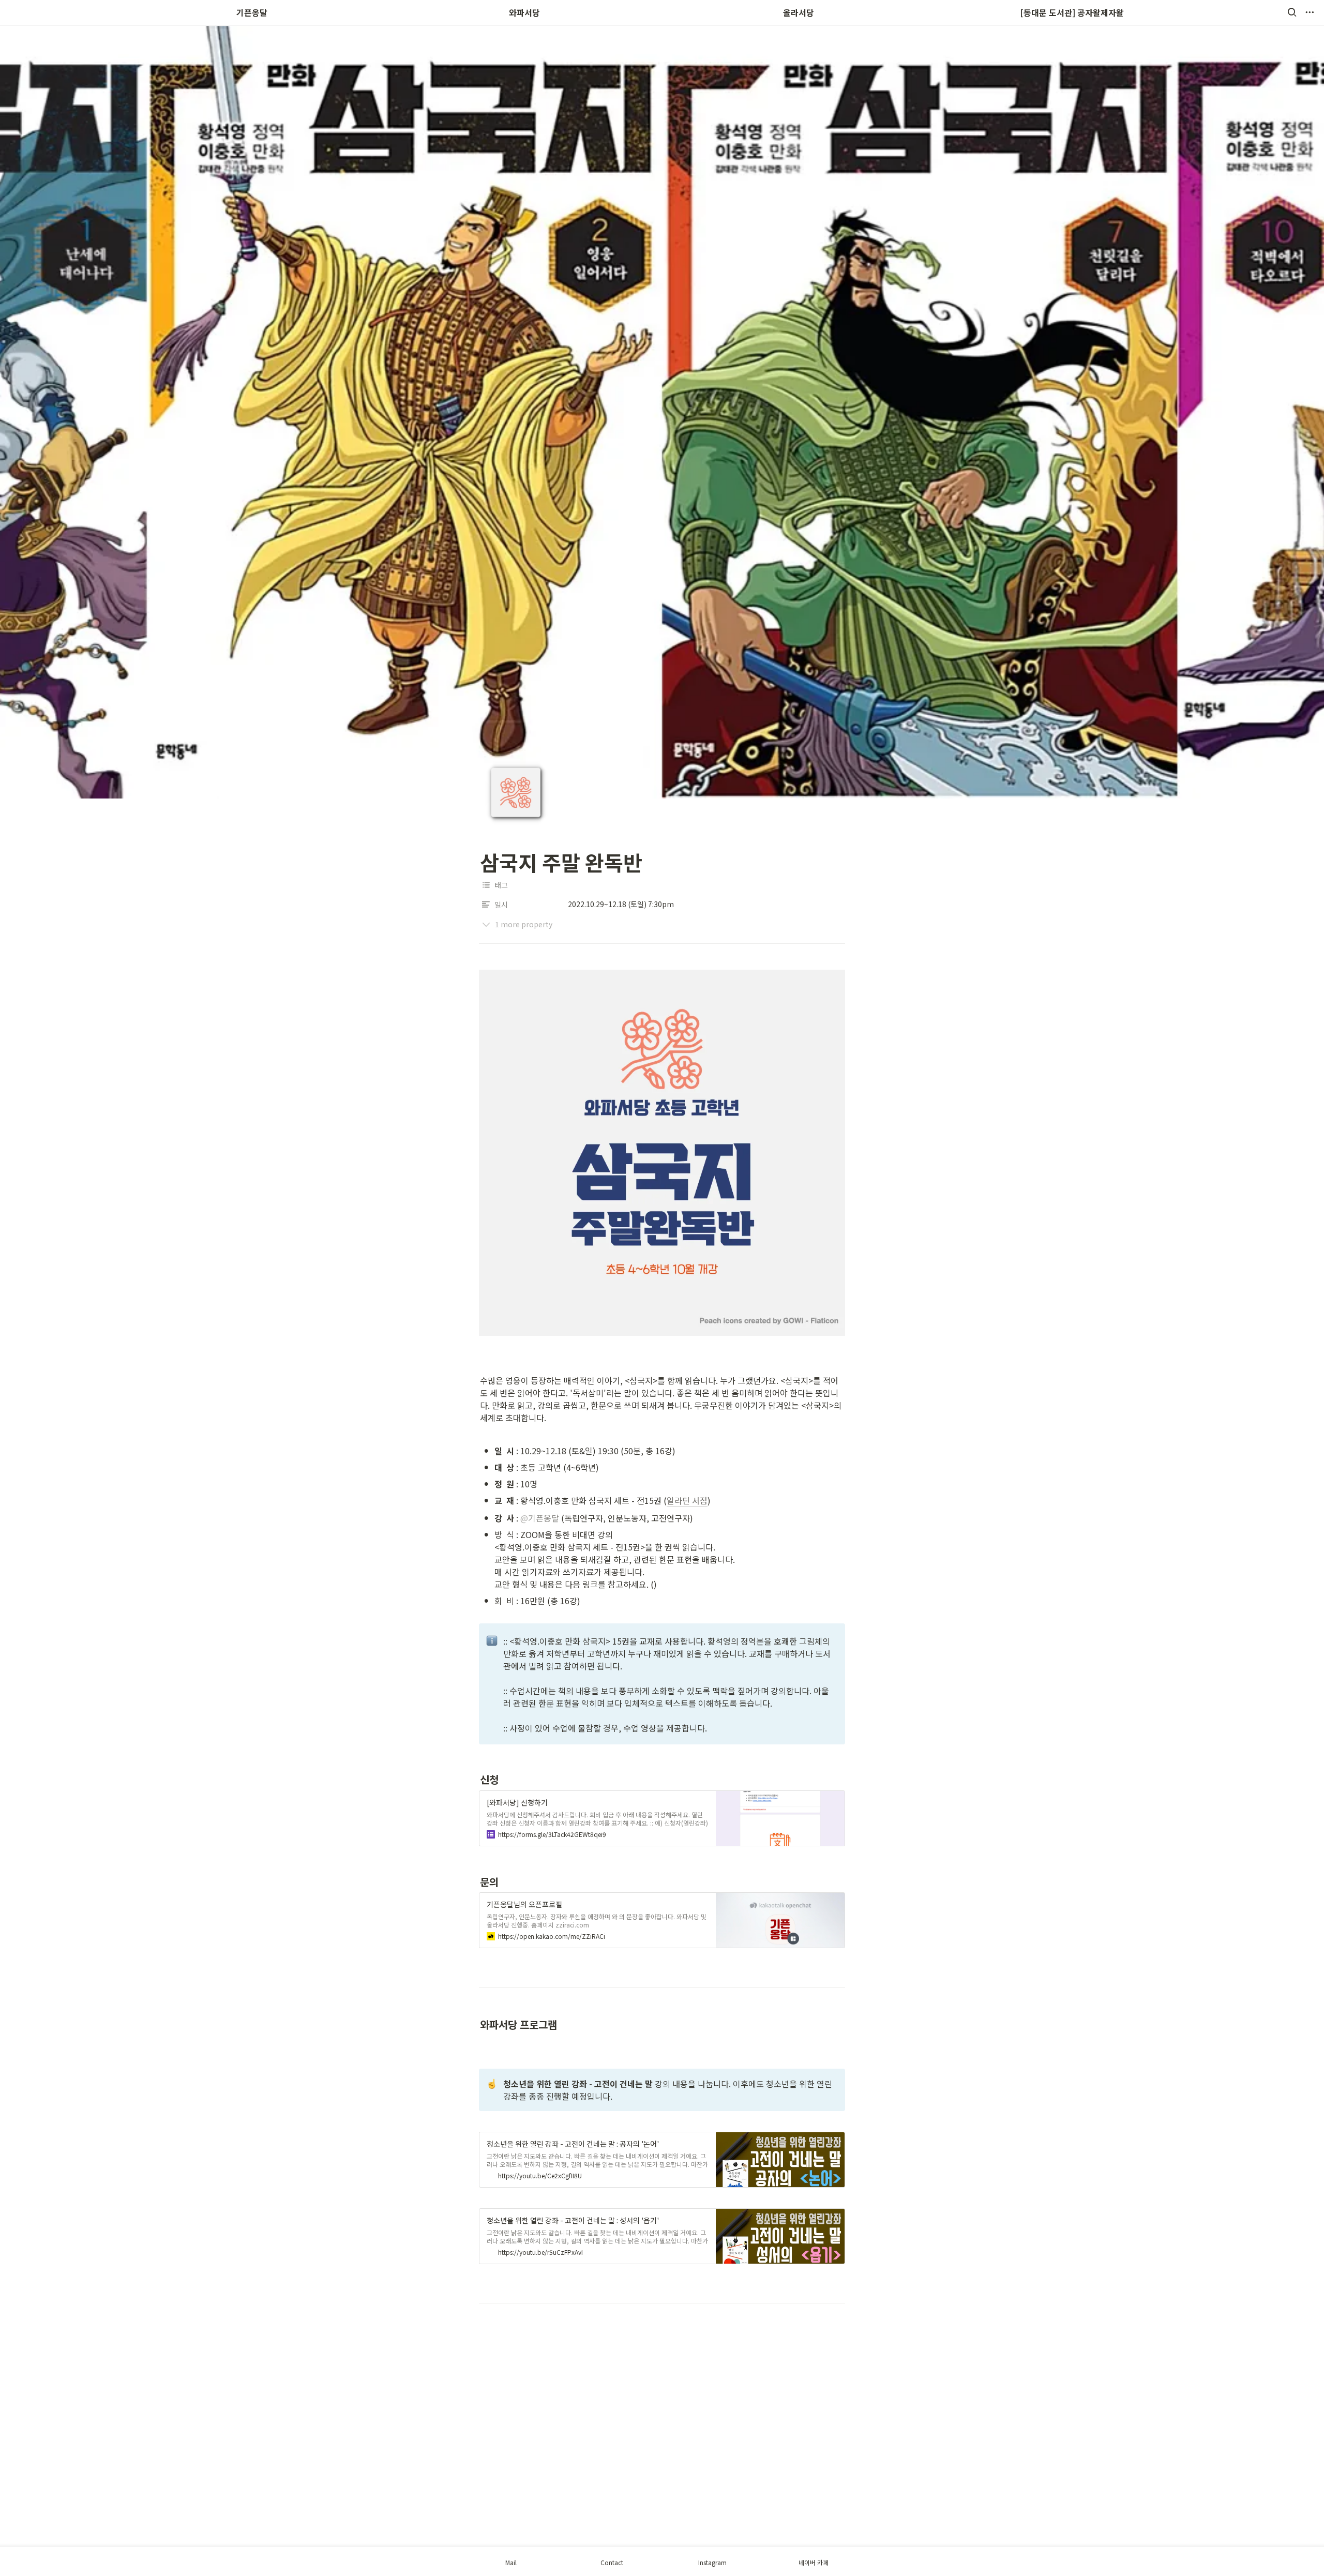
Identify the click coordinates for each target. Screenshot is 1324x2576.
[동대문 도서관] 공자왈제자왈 (1072, 12)
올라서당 (799, 12)
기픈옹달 (252, 12)
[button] (1292, 12)
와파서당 (525, 12)
